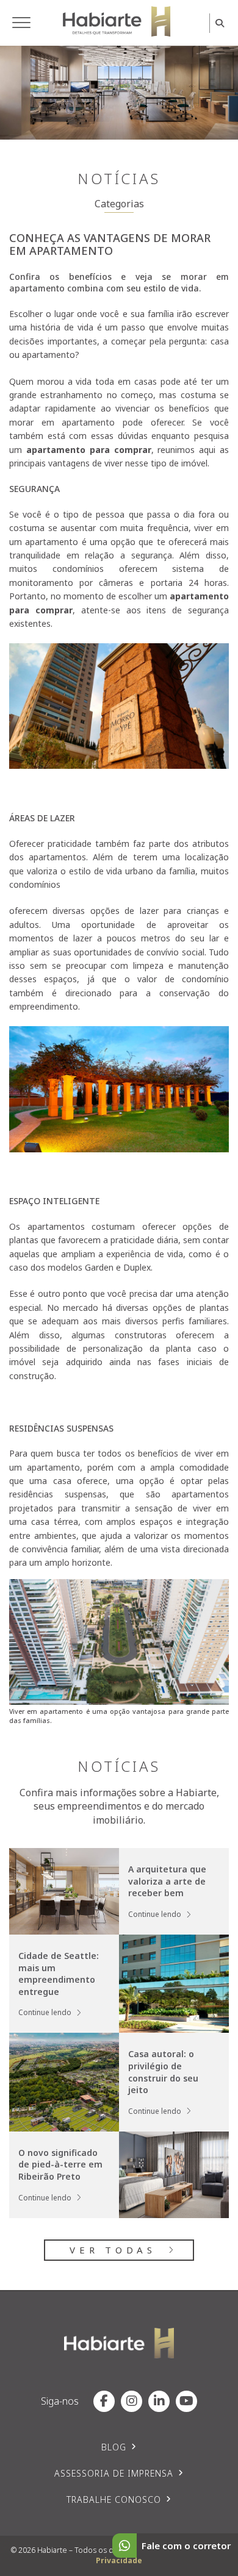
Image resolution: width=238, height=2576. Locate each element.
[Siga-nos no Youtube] (186, 2401)
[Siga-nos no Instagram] (132, 2401)
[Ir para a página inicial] (117, 21)
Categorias (119, 204)
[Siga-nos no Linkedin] (159, 2401)
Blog (114, 2447)
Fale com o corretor (186, 2546)
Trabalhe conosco (114, 2499)
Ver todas (113, 2250)
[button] (21, 23)
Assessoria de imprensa (114, 2473)
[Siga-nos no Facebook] (104, 2401)
